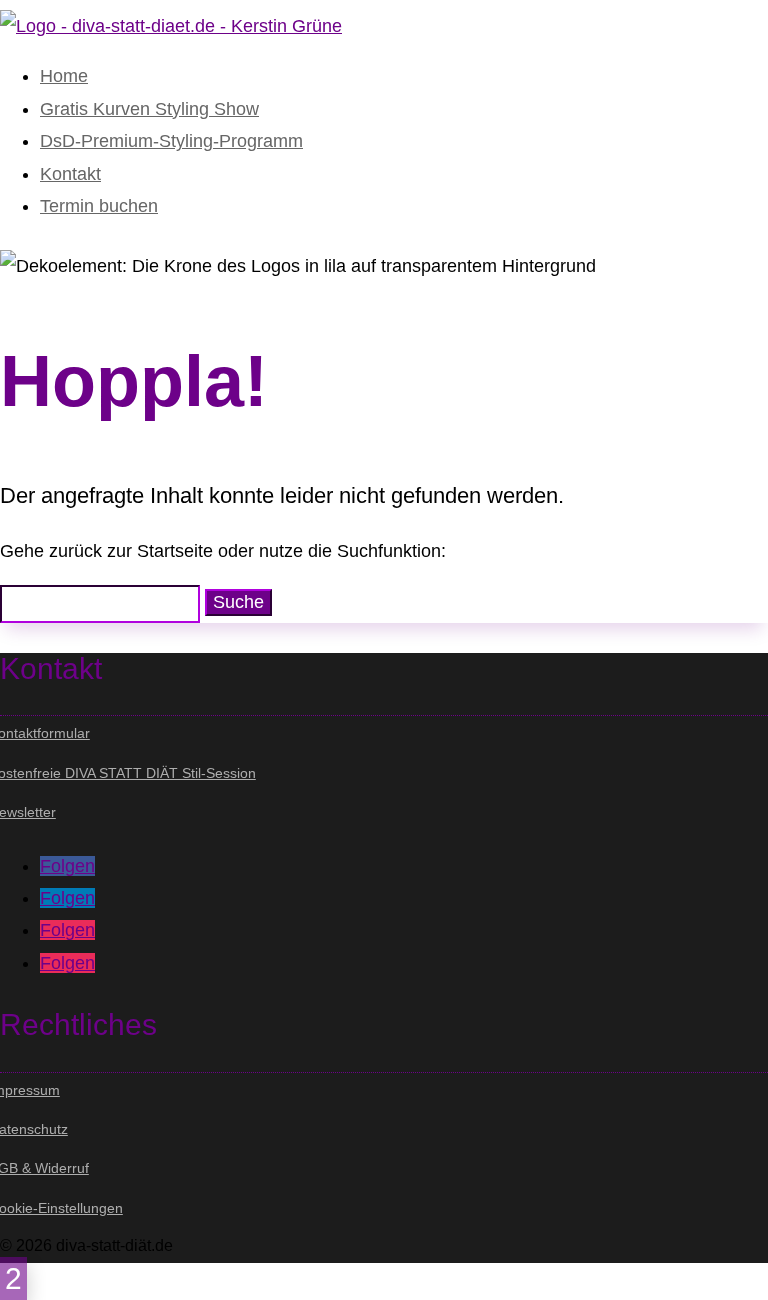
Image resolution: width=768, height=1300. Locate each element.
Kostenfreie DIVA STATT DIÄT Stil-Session (128, 773)
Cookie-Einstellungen (61, 1208)
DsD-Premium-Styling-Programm (171, 141)
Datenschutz (34, 1129)
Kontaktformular (45, 733)
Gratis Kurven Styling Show (149, 109)
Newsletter (28, 812)
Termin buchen (99, 206)
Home (64, 76)
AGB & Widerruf (44, 1168)
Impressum (30, 1090)
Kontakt (70, 174)
